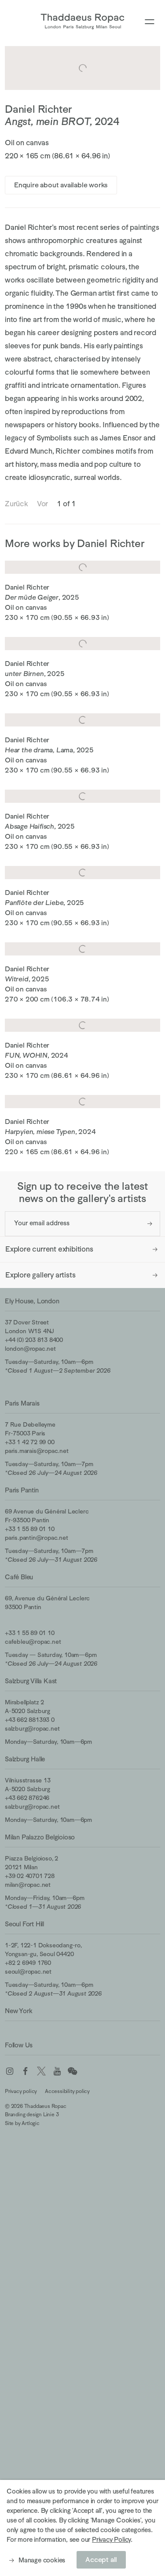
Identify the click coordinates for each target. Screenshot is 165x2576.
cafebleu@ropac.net (33, 1642)
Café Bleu (19, 1577)
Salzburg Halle (25, 1759)
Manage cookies (42, 2560)
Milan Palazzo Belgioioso (40, 1837)
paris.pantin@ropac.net (37, 1538)
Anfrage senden (150, 1224)
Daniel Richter (38, 109)
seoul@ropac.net (28, 1971)
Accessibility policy (67, 2091)
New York (18, 2011)
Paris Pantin (22, 1490)
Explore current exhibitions (49, 1249)
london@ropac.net (30, 1349)
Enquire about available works (61, 185)
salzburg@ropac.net (32, 1728)
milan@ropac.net (28, 1885)
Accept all (101, 2560)
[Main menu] (150, 22)
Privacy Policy (111, 2539)
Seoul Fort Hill (24, 1924)
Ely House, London (32, 1301)
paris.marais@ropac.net (37, 1451)
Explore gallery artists (40, 1275)
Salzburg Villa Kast (31, 1681)
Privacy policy (21, 2091)
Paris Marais (22, 1403)
